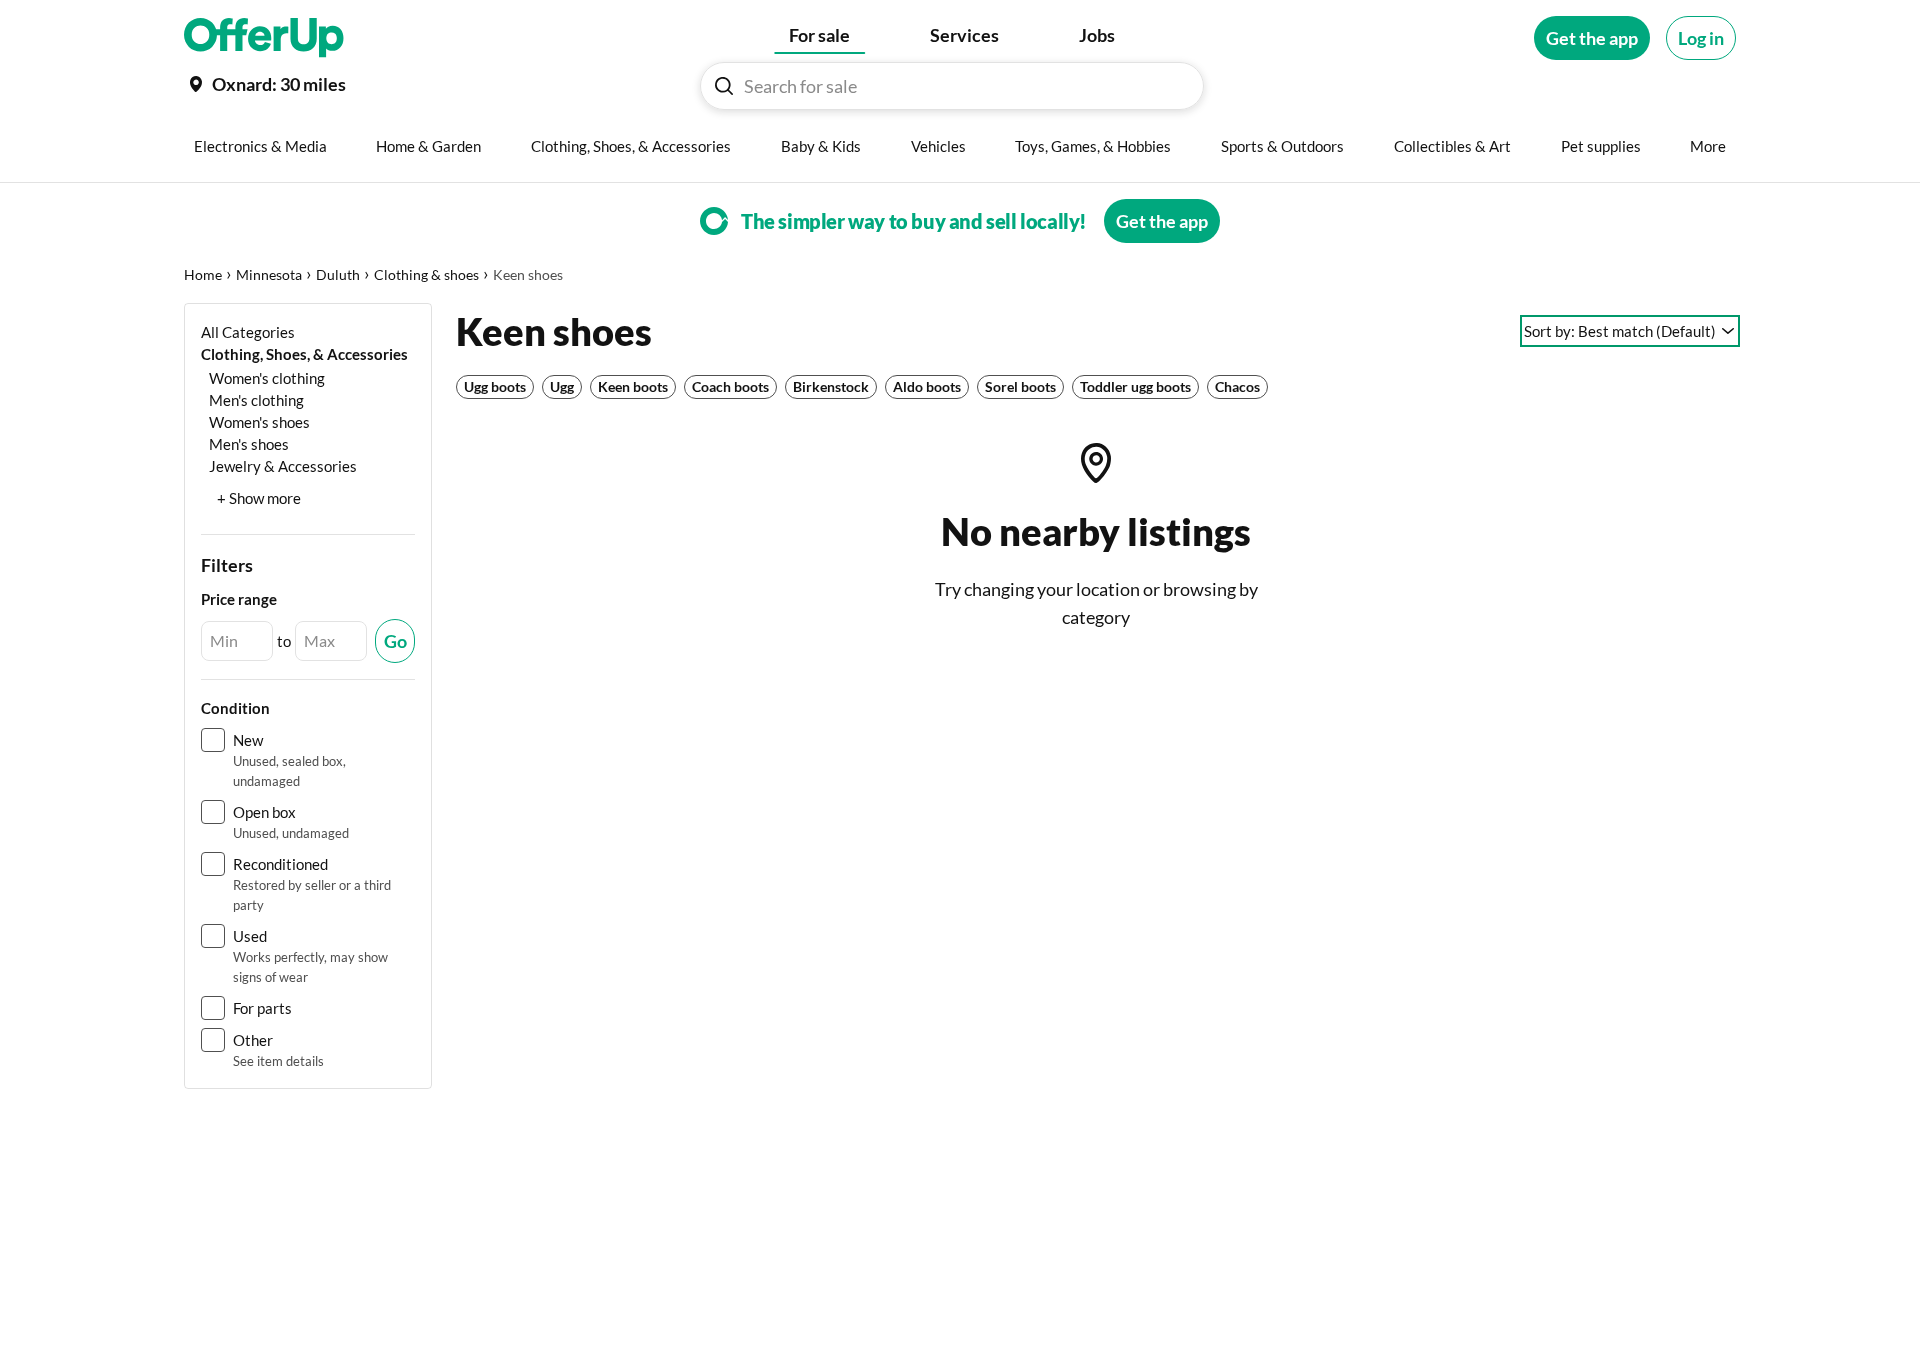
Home (203, 274)
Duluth (338, 274)
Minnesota (269, 274)
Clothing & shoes (426, 274)
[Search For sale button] (724, 86)
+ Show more (259, 498)
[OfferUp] (264, 38)
